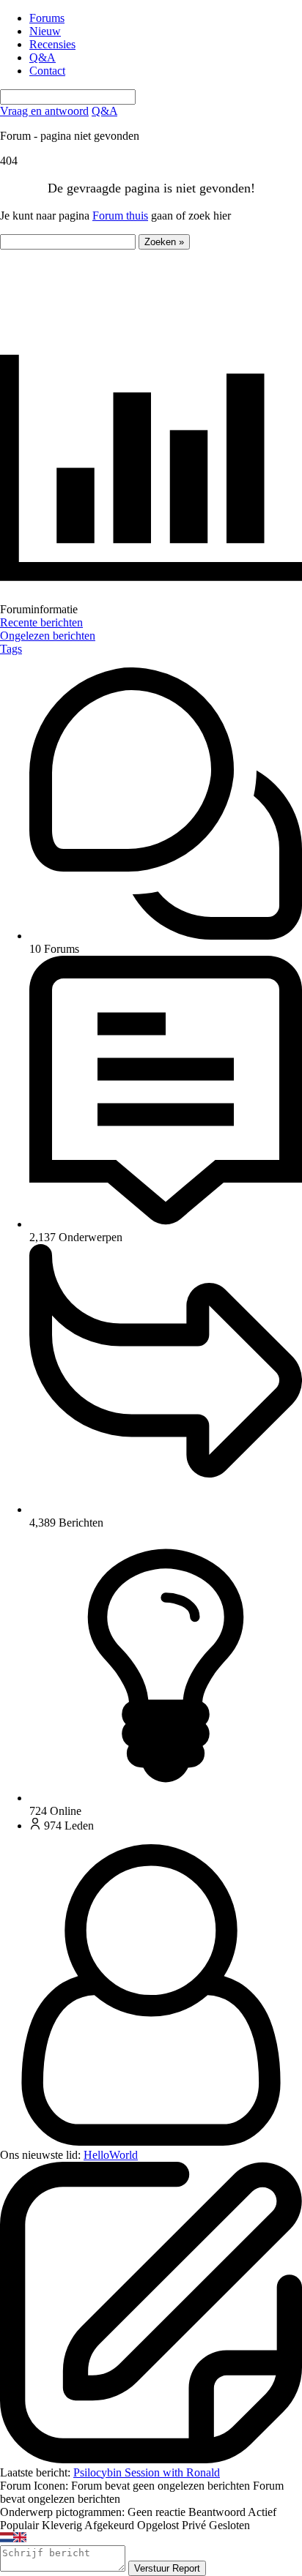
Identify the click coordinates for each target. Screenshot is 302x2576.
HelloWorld (111, 2155)
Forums (47, 18)
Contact (47, 71)
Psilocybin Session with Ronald (147, 2472)
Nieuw (45, 31)
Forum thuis (120, 216)
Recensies (52, 44)
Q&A (43, 57)
